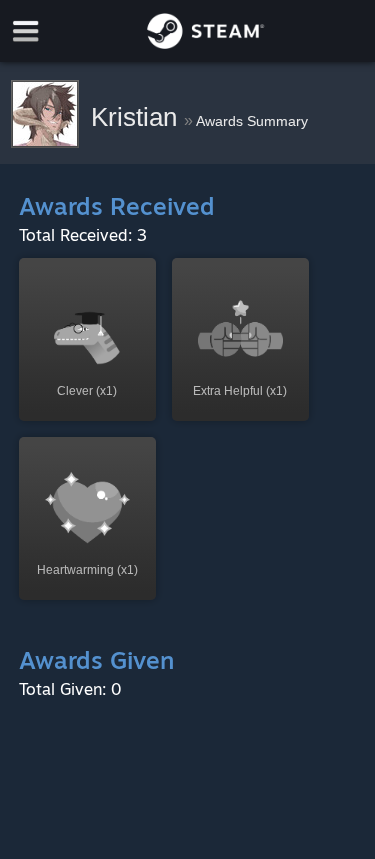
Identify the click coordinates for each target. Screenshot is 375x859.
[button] (87, 339)
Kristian (137, 117)
